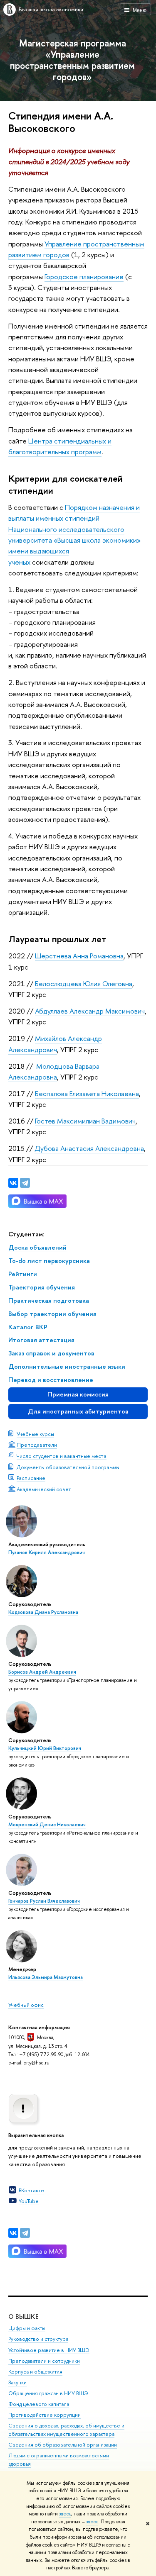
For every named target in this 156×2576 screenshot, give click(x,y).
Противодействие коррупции (45, 2415)
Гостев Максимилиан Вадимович (85, 1121)
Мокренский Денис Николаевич (47, 1825)
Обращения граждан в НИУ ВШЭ (48, 2393)
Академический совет (44, 1489)
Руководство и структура (38, 2339)
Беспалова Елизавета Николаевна (87, 1093)
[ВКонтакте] (13, 2233)
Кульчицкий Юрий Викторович (45, 1748)
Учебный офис (26, 2005)
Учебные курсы (35, 1434)
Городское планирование (84, 277)
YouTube (29, 2201)
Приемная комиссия (78, 1394)
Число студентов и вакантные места (62, 1456)
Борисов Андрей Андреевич (42, 1672)
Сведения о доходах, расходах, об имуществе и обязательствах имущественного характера (66, 2430)
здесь (65, 2514)
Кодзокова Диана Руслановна (43, 1612)
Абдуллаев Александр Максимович (90, 1011)
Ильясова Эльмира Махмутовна (46, 1977)
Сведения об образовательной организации (63, 2445)
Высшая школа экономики (51, 9)
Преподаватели (37, 1445)
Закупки (17, 2382)
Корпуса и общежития (35, 2372)
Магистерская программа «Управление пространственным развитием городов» (72, 60)
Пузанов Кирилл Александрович (47, 1552)
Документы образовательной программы (68, 1467)
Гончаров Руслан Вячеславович (44, 1901)
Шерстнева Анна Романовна (79, 956)
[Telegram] (25, 2233)
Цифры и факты (27, 2328)
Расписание (31, 1478)
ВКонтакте (31, 2190)
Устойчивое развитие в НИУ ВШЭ (49, 2350)
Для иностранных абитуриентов (78, 1411)
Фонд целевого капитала (39, 2404)
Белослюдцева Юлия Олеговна (84, 983)
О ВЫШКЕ (23, 2316)
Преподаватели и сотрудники (44, 2361)
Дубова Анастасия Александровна (89, 1148)
